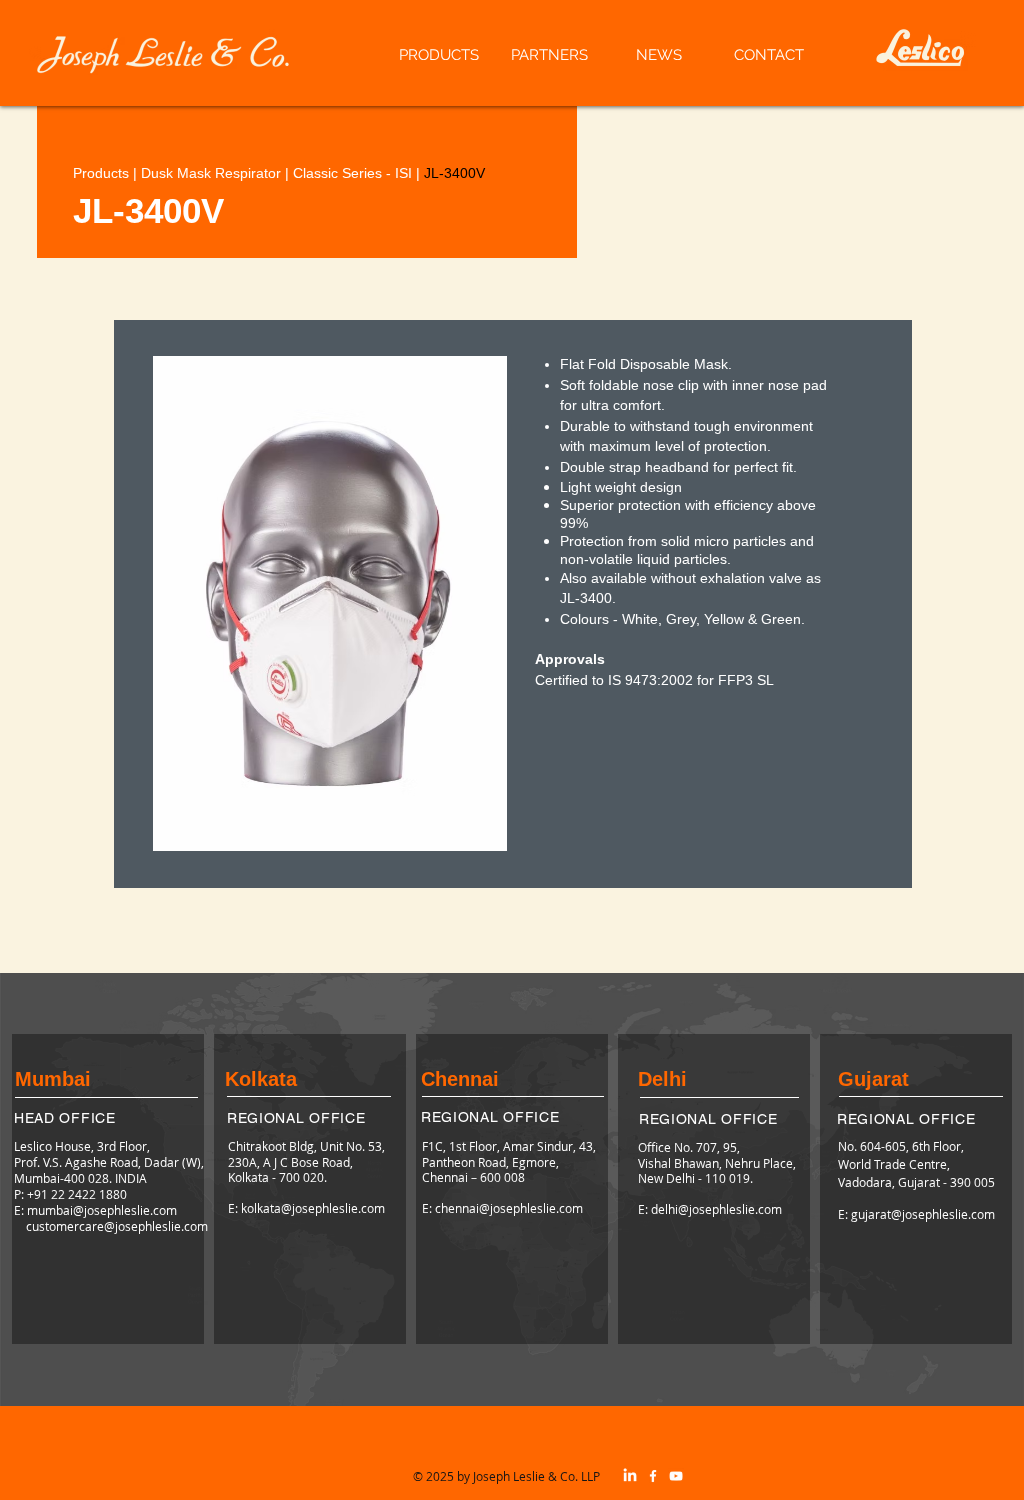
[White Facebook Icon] (653, 1476)
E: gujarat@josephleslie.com (916, 1214)
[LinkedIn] (630, 1476)
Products (101, 173)
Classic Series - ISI (352, 173)
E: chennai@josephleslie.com (502, 1208)
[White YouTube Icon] (676, 1476)
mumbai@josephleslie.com (102, 1210)
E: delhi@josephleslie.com (710, 1209)
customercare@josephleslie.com (117, 1226)
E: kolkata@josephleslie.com (306, 1208)
